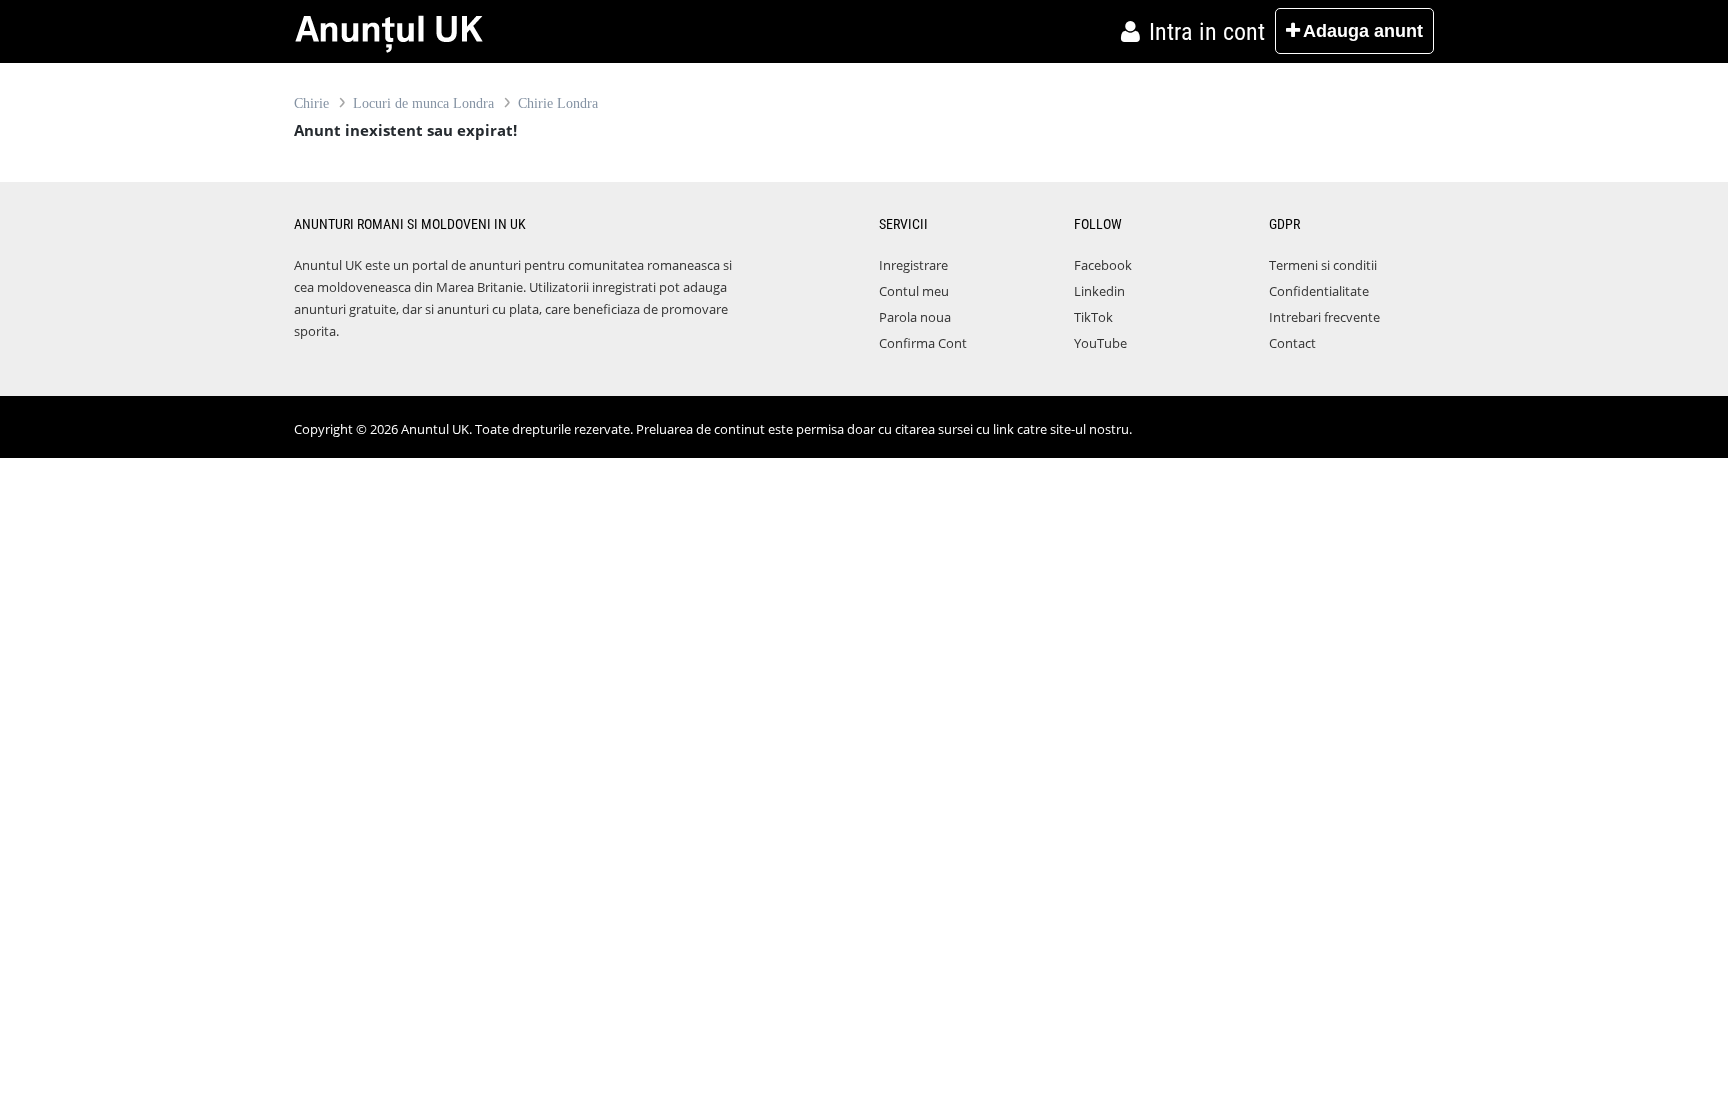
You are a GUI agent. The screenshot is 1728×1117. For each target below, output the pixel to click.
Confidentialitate (1319, 291)
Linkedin (1099, 291)
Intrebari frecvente (1324, 317)
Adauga (1363, 31)
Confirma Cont (923, 343)
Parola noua (915, 317)
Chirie (311, 103)
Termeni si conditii (1323, 265)
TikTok (1093, 317)
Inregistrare (913, 265)
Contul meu (914, 291)
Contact (1292, 343)
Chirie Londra (558, 103)
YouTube (1100, 343)
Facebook (1103, 265)
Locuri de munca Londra (423, 103)
